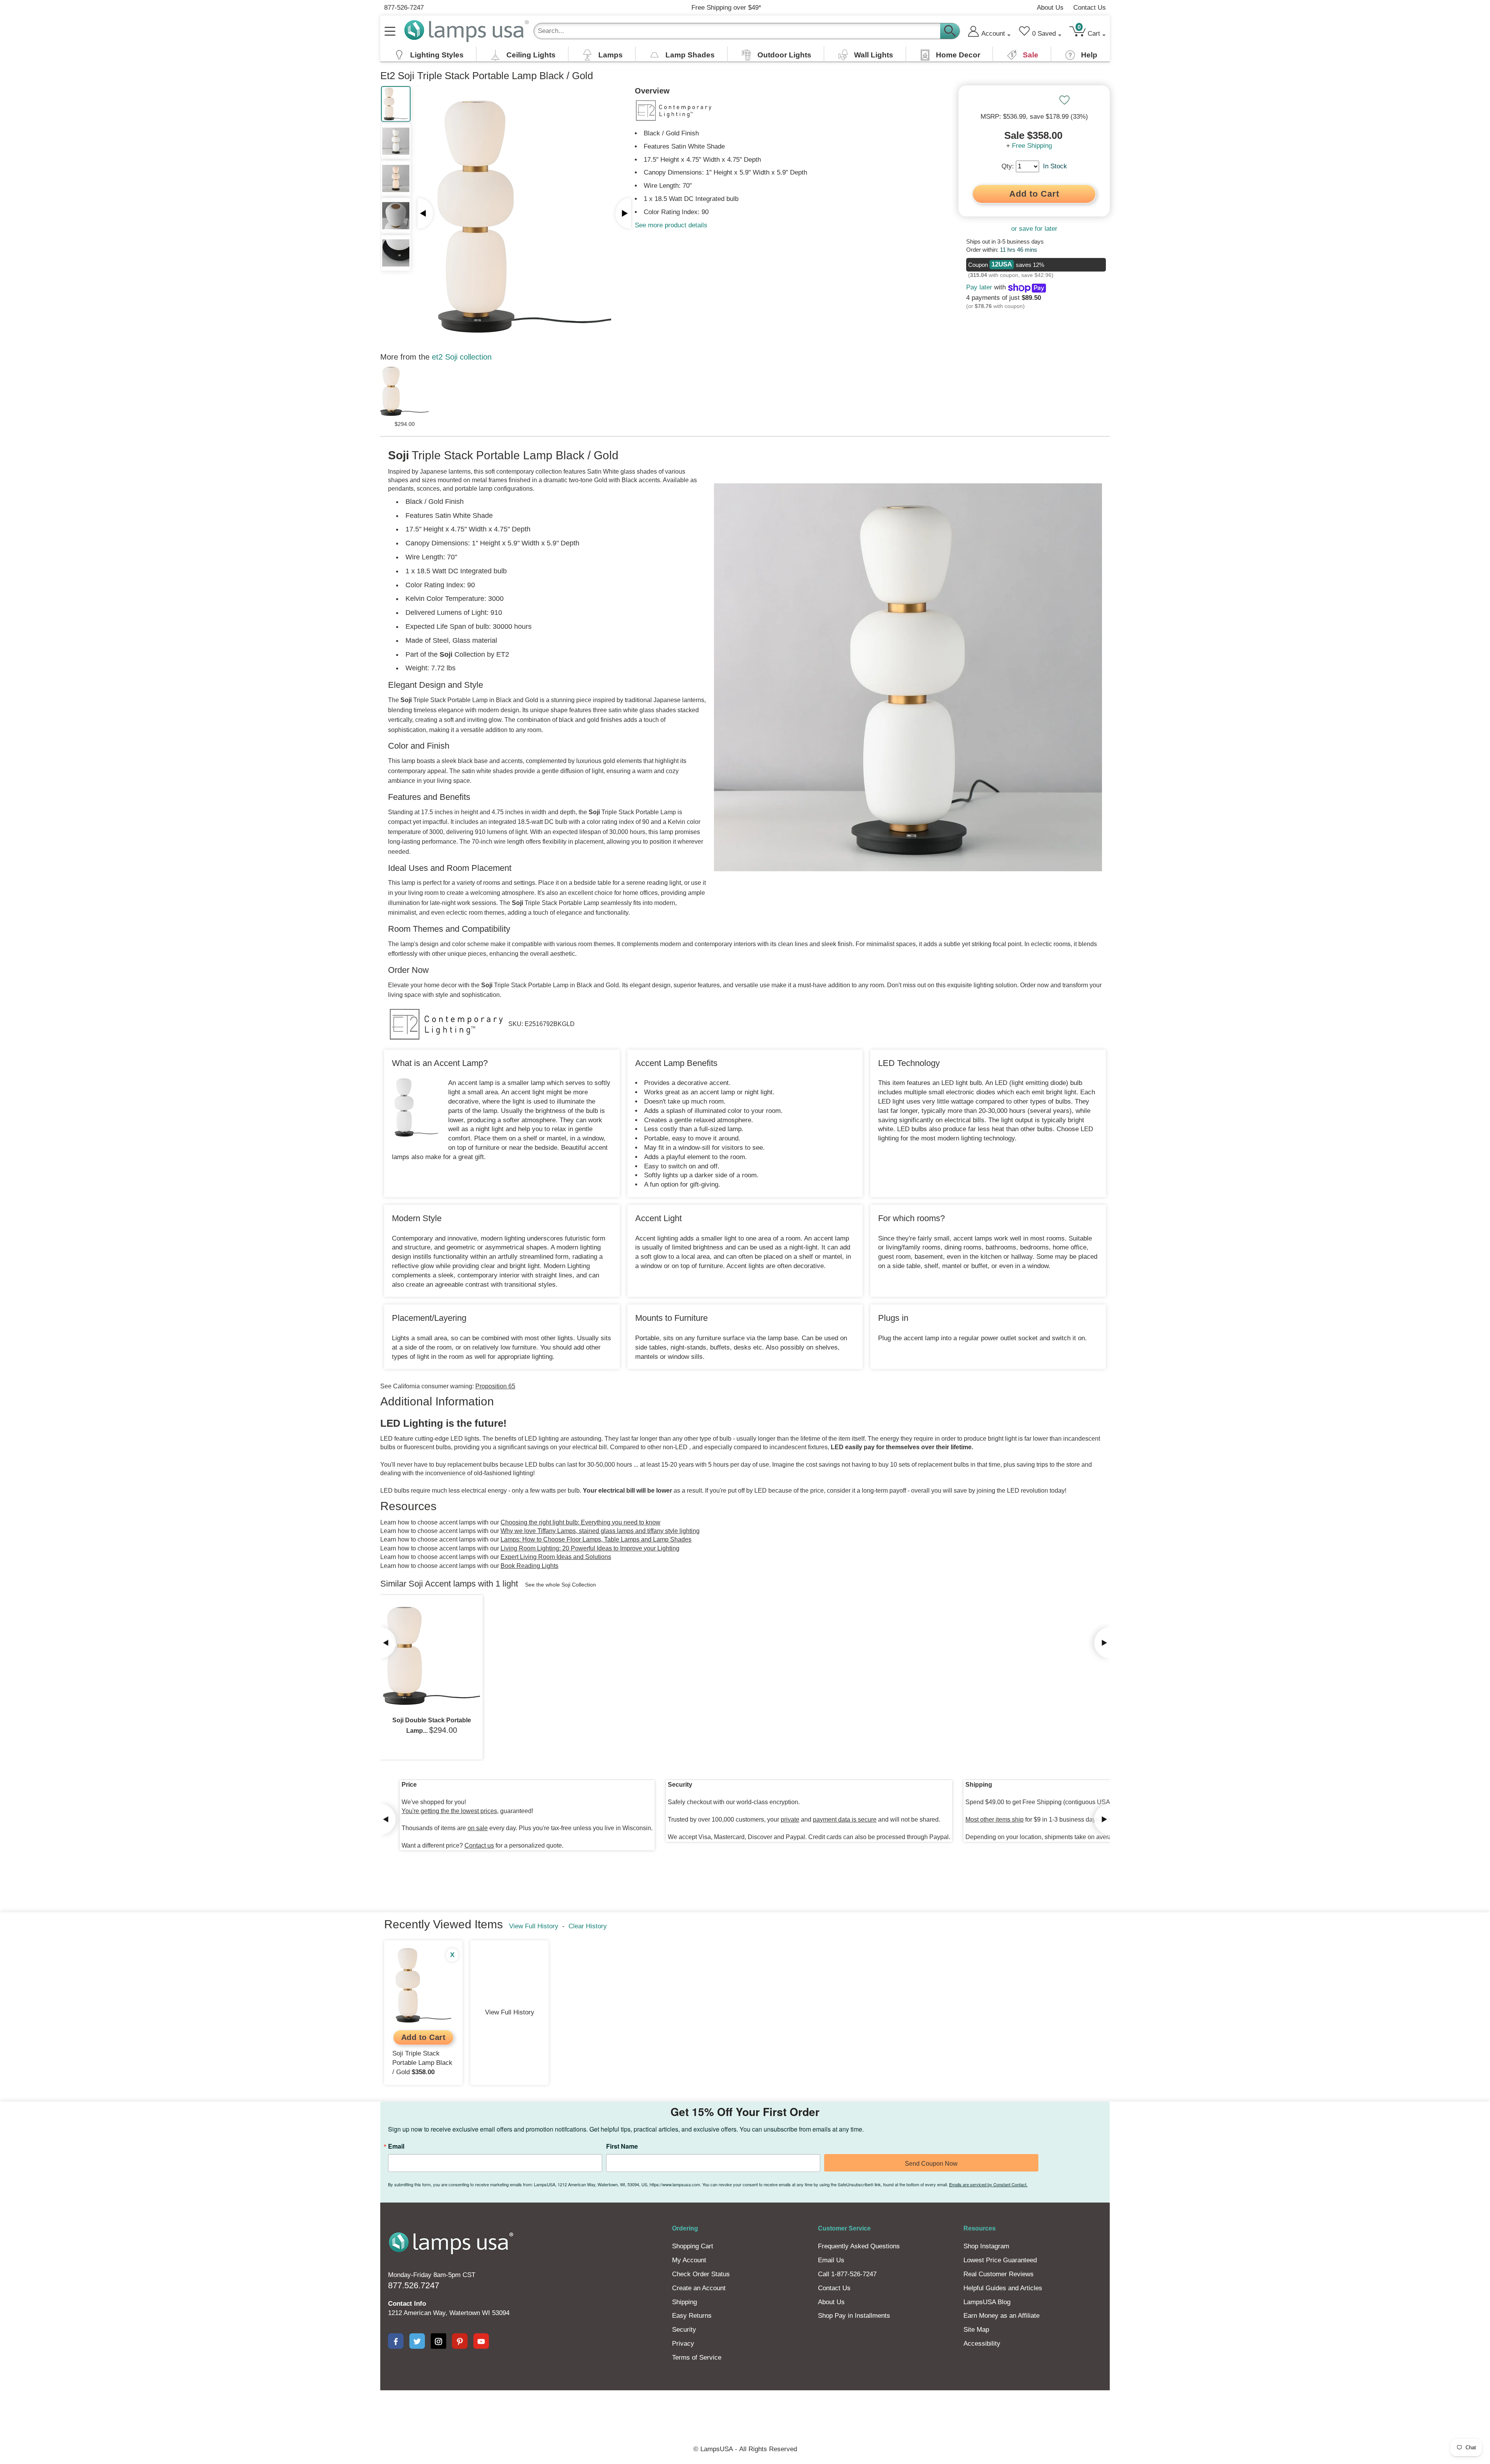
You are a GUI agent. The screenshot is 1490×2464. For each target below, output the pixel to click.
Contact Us (1090, 8)
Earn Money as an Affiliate (1001, 2316)
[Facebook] (396, 2341)
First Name (622, 2146)
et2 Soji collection (462, 357)
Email (396, 2146)
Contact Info (407, 2304)
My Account (689, 2260)
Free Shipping (1032, 146)
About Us (1050, 8)
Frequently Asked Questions (859, 2246)
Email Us (831, 2260)
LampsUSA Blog (987, 2302)
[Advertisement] (603, 2417)
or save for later (1034, 229)
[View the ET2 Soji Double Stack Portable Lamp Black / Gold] (431, 1656)
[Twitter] (417, 2341)
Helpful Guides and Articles (1003, 2288)
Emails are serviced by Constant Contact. (988, 2184)
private (790, 1819)
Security (684, 2330)
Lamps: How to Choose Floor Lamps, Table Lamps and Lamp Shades (596, 1539)
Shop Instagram (986, 2246)
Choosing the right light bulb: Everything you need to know (580, 1522)
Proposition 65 (495, 1386)
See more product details (671, 225)
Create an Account (699, 2288)
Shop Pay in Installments (854, 2316)
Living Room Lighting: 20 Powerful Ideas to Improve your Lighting (590, 1548)
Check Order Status (701, 2274)
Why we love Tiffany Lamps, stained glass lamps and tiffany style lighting (600, 1531)
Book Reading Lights (529, 1566)
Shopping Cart (693, 2246)
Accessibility (982, 2344)
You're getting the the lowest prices (449, 1811)
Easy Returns (692, 2316)
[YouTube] (481, 2341)
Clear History (588, 1926)
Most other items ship (994, 1819)
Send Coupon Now (931, 2164)
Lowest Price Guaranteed (1000, 2260)
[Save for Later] (1064, 100)
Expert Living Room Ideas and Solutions (556, 1557)
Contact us (479, 1845)
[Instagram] (438, 2341)
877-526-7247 (404, 8)
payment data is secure (845, 1819)
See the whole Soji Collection (560, 1585)
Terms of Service (697, 2358)
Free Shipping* (726, 8)
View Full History (534, 1926)
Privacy (683, 2344)
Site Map (976, 2330)
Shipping (684, 2302)
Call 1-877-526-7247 (847, 2274)
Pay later (979, 287)
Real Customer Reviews (999, 2274)
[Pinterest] (460, 2341)
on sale (478, 1828)
